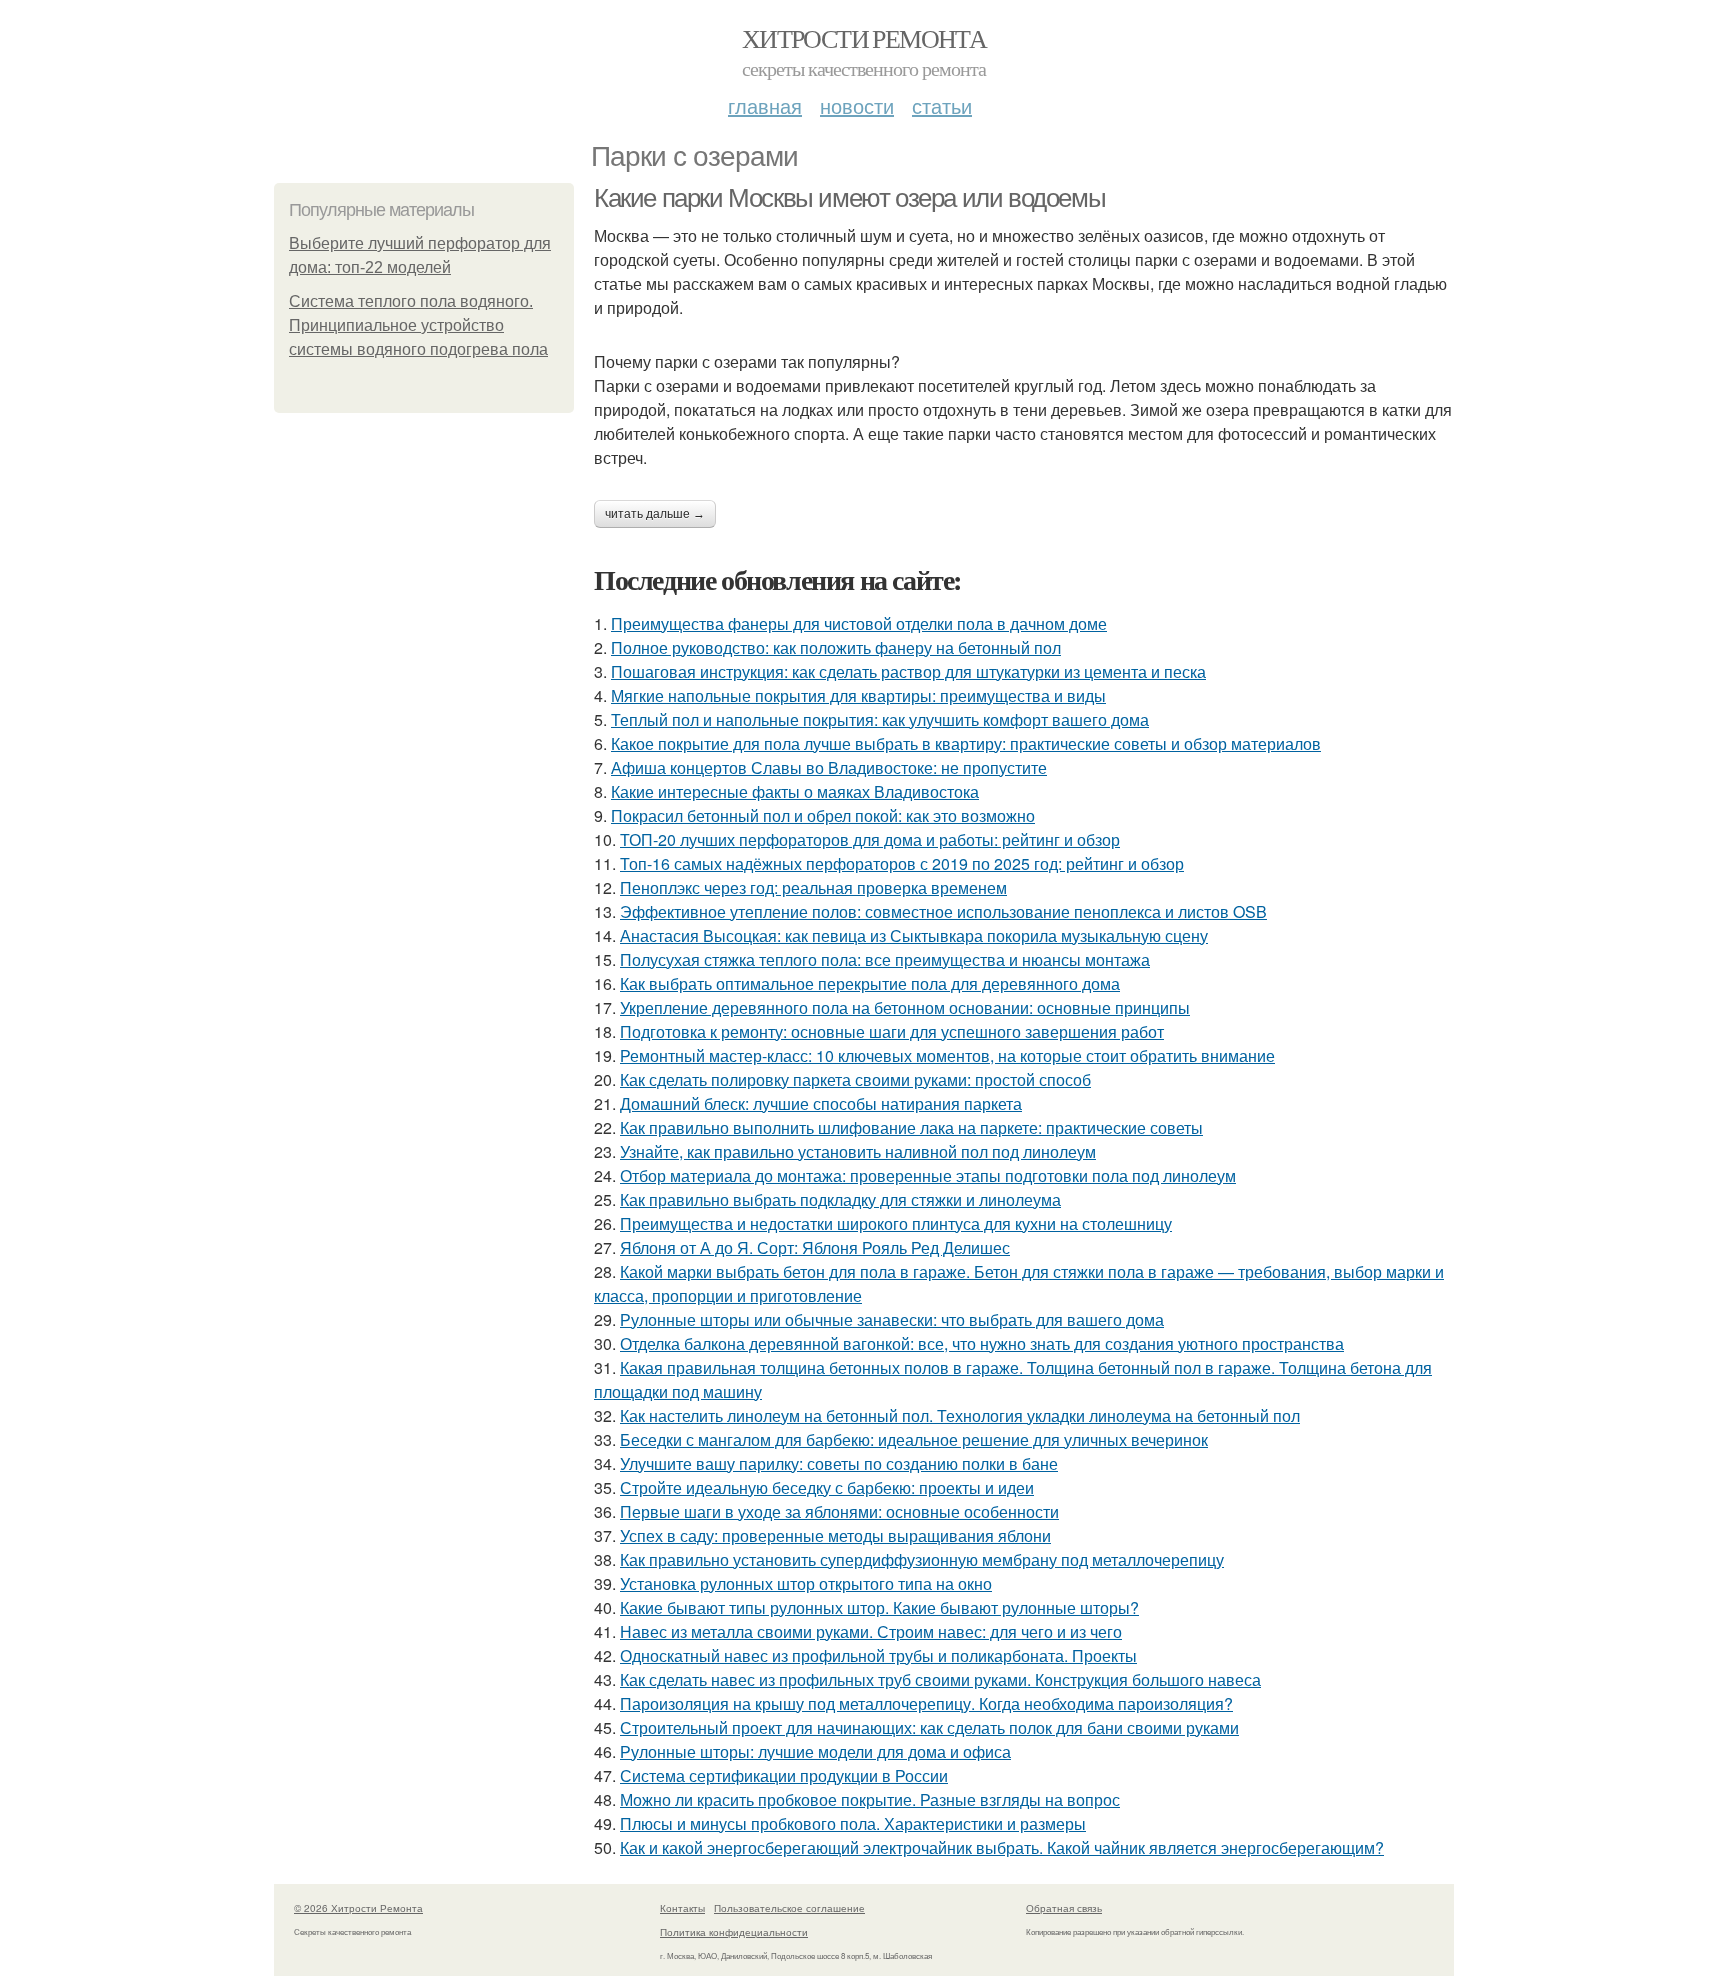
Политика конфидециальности (734, 1932)
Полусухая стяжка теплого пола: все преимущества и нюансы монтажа (885, 959)
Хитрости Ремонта (864, 38)
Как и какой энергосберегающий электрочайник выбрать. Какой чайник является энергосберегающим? (1002, 1847)
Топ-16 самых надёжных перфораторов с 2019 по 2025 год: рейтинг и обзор (902, 863)
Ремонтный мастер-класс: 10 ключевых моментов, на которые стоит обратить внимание (947, 1055)
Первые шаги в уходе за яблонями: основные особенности (839, 1511)
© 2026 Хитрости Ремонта (358, 1908)
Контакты (682, 1908)
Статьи (942, 105)
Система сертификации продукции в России (784, 1775)
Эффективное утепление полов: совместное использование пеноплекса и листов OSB (943, 911)
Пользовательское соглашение (789, 1908)
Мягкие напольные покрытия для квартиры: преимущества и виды (858, 695)
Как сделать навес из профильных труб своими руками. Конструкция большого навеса (940, 1679)
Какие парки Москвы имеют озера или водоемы (849, 198)
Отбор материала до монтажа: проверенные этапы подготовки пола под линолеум (928, 1175)
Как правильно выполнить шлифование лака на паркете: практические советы (911, 1127)
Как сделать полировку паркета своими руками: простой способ (855, 1079)
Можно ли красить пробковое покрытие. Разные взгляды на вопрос (870, 1799)
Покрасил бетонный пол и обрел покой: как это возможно (823, 815)
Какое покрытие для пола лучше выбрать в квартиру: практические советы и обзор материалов (966, 743)
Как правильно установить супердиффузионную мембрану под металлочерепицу (922, 1559)
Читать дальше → (655, 514)
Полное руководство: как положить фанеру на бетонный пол (836, 647)
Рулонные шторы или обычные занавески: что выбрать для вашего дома (892, 1319)
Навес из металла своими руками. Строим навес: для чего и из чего (871, 1631)
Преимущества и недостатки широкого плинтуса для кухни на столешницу (896, 1223)
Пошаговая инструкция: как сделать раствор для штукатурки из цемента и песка (908, 671)
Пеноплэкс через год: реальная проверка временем (813, 887)
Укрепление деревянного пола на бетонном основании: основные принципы (905, 1007)
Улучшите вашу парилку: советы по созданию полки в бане (839, 1463)
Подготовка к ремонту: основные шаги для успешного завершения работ (892, 1031)
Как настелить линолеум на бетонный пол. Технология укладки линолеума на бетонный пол (960, 1415)
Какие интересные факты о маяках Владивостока (795, 791)
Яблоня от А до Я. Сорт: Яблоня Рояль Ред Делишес (815, 1247)
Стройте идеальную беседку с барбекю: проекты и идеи (827, 1487)
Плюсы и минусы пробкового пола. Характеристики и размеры (853, 1823)
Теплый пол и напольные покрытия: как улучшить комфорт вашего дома (880, 719)
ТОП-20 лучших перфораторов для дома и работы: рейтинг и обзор (870, 839)
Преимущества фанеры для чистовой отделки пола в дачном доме (859, 623)
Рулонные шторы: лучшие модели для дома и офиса (815, 1751)
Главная (765, 105)
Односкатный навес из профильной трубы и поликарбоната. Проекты (878, 1655)
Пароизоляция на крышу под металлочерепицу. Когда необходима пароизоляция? (926, 1703)
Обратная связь (1064, 1908)
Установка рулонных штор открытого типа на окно (806, 1583)
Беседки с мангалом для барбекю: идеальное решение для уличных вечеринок (914, 1439)
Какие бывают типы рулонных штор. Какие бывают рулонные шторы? (879, 1607)
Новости (857, 105)
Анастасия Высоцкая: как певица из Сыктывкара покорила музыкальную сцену (914, 935)
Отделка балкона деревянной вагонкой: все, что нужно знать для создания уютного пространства (982, 1343)
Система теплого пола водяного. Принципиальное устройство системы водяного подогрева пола (418, 325)
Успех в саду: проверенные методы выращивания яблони (835, 1535)
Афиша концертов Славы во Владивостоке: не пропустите (829, 767)
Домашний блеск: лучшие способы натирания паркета (821, 1103)
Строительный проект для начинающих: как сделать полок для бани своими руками (929, 1727)
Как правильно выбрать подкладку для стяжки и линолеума (840, 1199)
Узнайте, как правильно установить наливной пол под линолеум (858, 1151)
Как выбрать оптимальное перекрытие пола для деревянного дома (870, 983)
